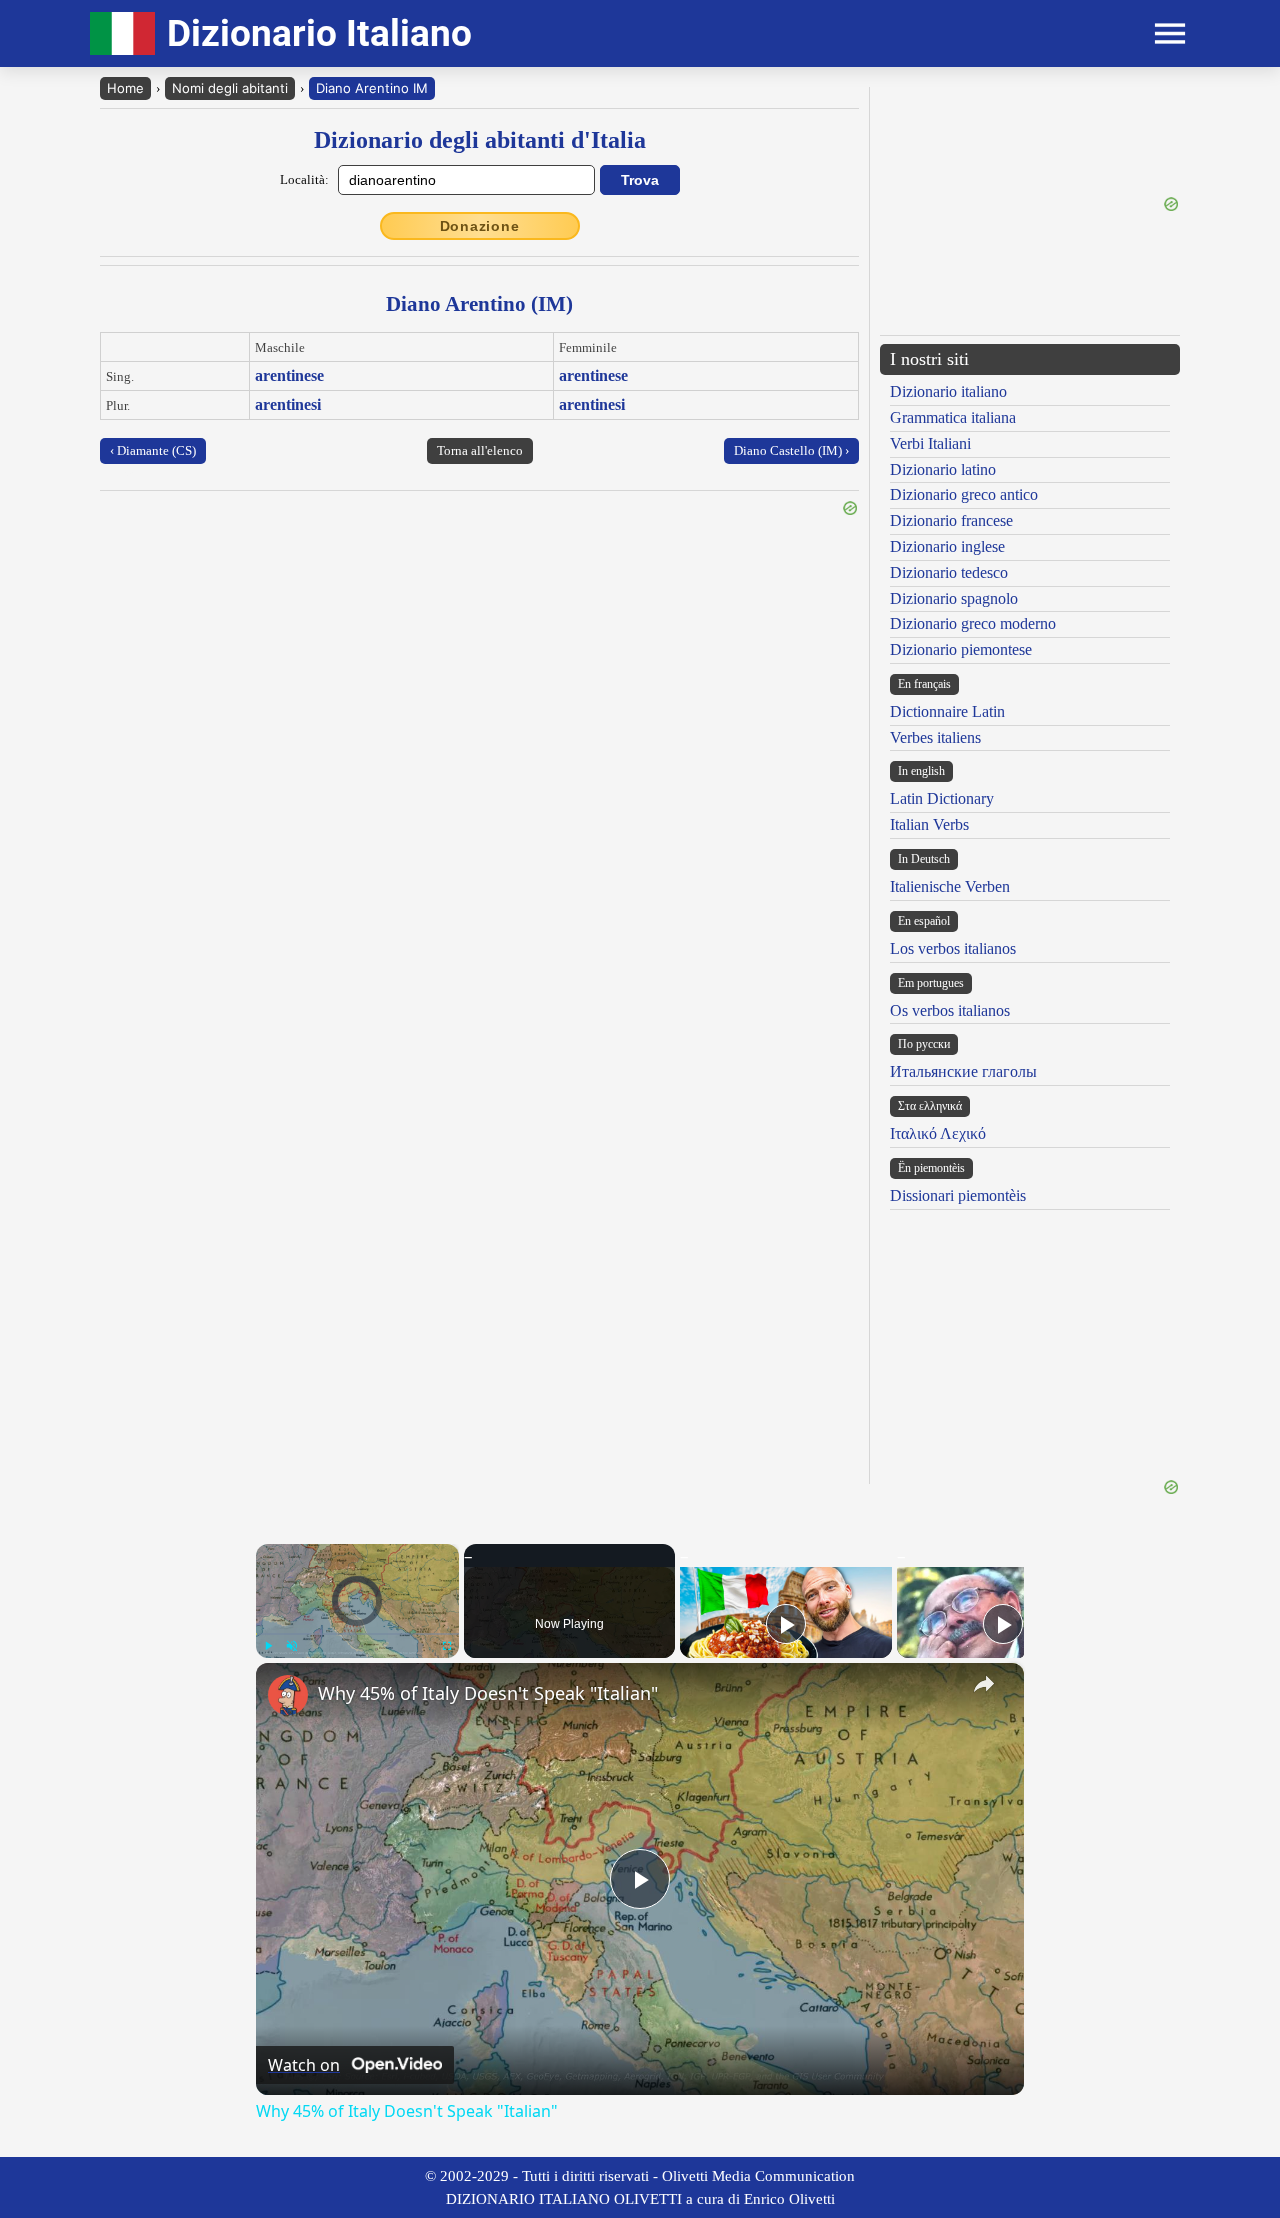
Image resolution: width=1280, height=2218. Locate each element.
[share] (984, 1684)
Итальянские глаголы (963, 1071)
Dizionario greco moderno (973, 623)
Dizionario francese (951, 520)
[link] (288, 1695)
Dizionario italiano (948, 391)
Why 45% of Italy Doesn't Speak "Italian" (488, 1693)
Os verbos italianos (950, 1010)
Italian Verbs (929, 824)
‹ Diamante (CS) (153, 450)
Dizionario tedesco (949, 572)
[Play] (268, 1646)
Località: (304, 179)
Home (125, 88)
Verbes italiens (935, 737)
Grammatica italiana (953, 417)
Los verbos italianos (953, 948)
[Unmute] (292, 1646)
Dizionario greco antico (964, 494)
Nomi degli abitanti (230, 88)
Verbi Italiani (930, 443)
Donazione (480, 226)
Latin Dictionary (942, 798)
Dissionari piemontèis (958, 1195)
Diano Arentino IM (372, 88)
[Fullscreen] (447, 1646)
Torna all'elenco (480, 450)
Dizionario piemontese (961, 649)
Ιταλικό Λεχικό (938, 1133)
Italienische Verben (950, 886)
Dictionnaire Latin (947, 711)
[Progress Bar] (357, 1634)
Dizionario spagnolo (954, 598)
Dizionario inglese (947, 546)
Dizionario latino (943, 469)
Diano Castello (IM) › (791, 450)
